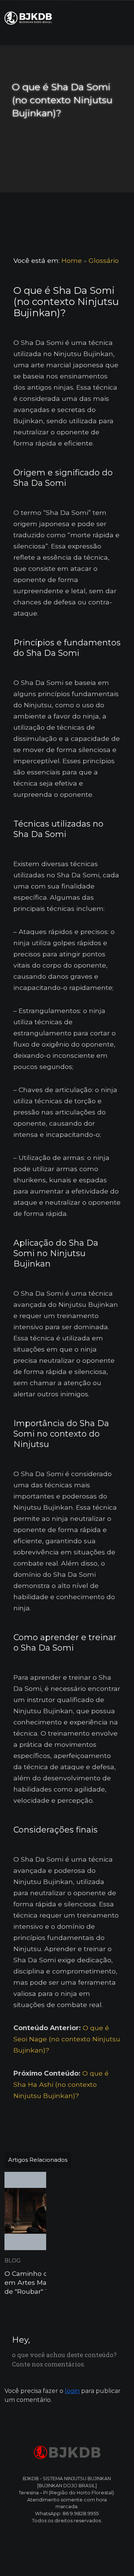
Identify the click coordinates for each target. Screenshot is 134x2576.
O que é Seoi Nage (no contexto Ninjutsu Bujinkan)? (67, 2039)
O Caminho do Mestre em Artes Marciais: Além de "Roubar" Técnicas (44, 2282)
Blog (12, 2261)
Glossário (104, 260)
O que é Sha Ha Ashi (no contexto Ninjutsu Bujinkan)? (61, 2084)
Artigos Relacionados (38, 2160)
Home (72, 260)
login (72, 2391)
